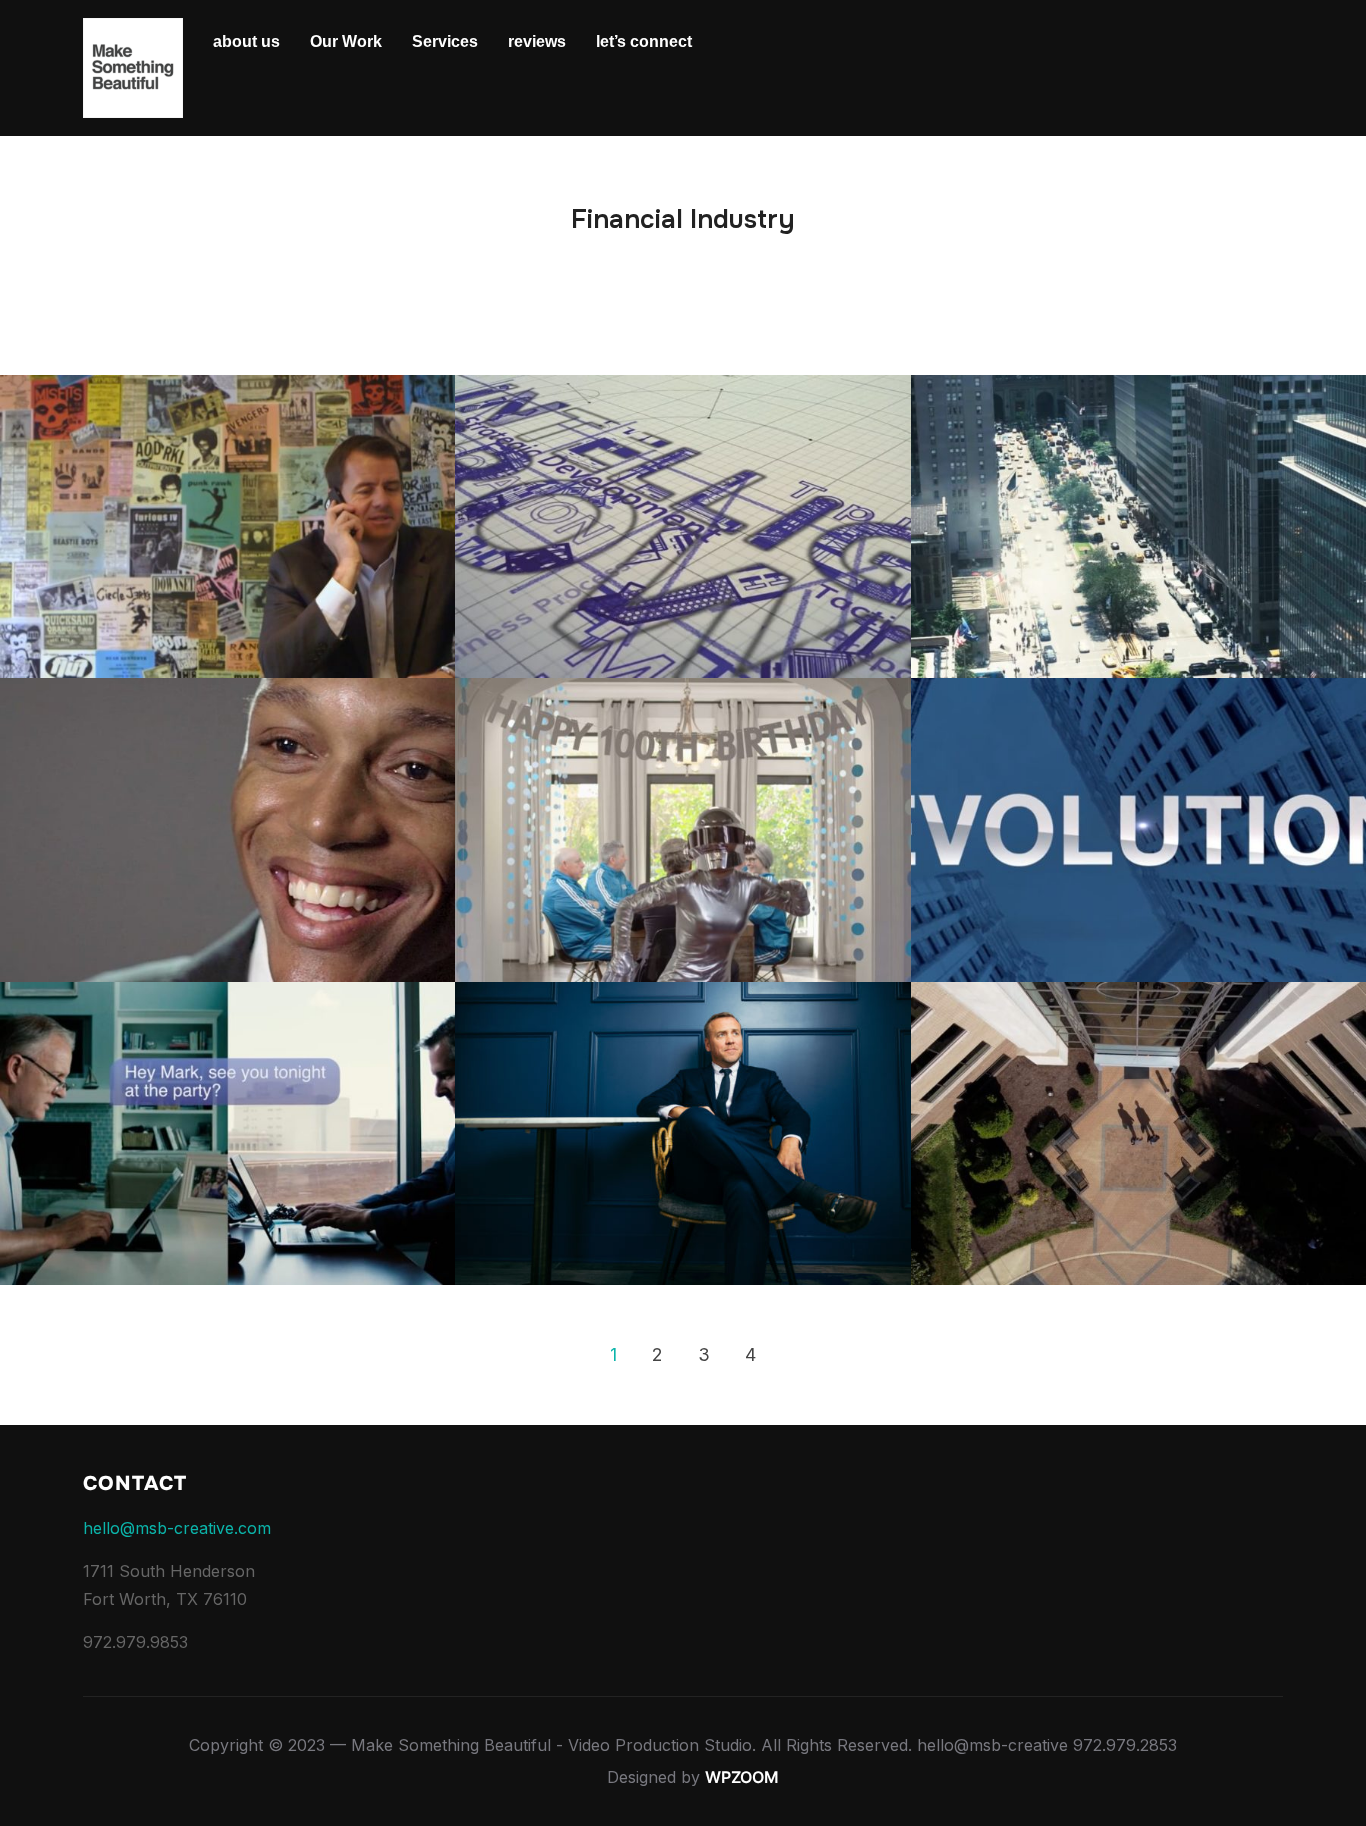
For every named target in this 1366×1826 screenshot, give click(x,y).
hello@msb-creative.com (177, 1528)
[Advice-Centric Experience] (227, 1134)
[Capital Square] (1138, 1134)
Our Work (346, 41)
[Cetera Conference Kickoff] (1138, 830)
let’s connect (644, 41)
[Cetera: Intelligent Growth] (682, 527)
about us (246, 41)
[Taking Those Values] (227, 830)
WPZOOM (742, 1777)
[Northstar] (1138, 527)
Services (445, 41)
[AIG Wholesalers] (227, 527)
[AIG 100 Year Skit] (682, 830)
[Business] (682, 1134)
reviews (537, 41)
